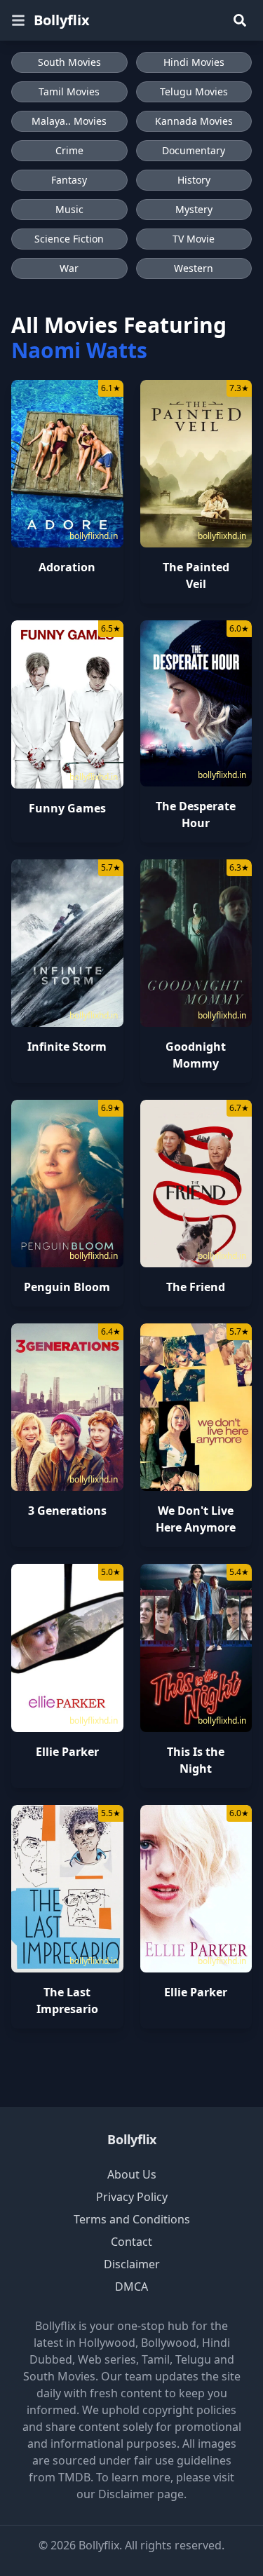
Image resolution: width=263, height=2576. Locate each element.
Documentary (194, 150)
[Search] (240, 20)
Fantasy (69, 180)
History (194, 180)
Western (194, 268)
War (69, 268)
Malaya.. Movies (69, 121)
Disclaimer (132, 2264)
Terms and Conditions (132, 2219)
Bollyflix (62, 20)
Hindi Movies (194, 62)
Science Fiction (69, 239)
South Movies (69, 62)
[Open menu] (18, 20)
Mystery (194, 209)
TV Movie (194, 239)
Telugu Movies (194, 91)
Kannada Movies (194, 121)
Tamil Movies (69, 91)
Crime (69, 150)
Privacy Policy (132, 2197)
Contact (131, 2242)
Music (69, 209)
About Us (132, 2174)
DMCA (131, 2287)
